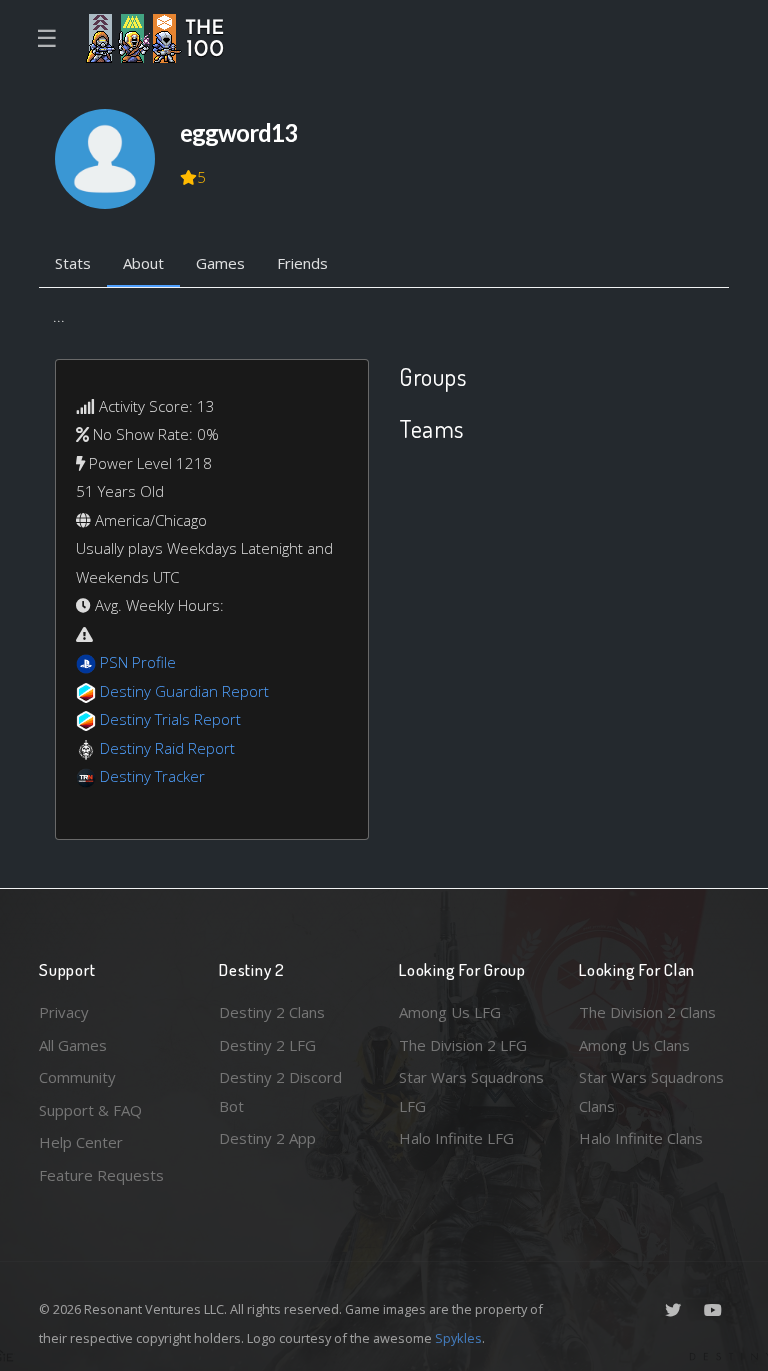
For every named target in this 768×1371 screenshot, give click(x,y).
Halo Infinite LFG (456, 1138)
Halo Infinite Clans (641, 1138)
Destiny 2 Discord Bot (280, 1091)
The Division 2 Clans (647, 1012)
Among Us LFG (450, 1012)
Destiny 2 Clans (272, 1012)
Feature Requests (101, 1175)
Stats (73, 263)
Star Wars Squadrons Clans (651, 1091)
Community (77, 1077)
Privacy (64, 1012)
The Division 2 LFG (463, 1045)
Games (220, 263)
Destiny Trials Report (170, 719)
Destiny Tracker (152, 776)
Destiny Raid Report (167, 748)
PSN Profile (138, 662)
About (143, 263)
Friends (302, 263)
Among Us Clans (634, 1045)
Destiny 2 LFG (267, 1045)
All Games (73, 1045)
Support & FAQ (90, 1110)
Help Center (81, 1142)
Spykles (458, 1338)
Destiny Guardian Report (184, 691)
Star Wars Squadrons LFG (471, 1091)
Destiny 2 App (267, 1138)
